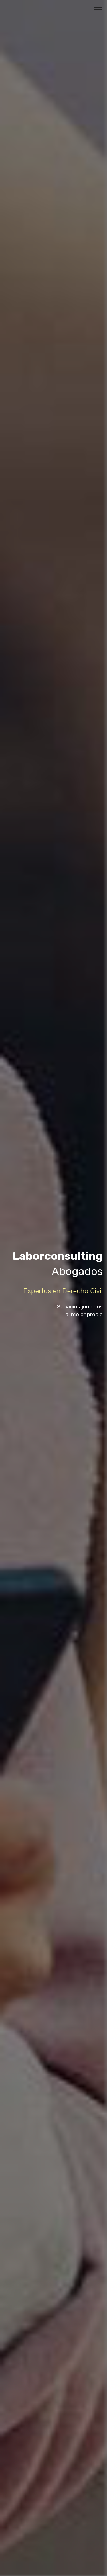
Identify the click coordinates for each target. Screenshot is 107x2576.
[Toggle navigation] (98, 9)
